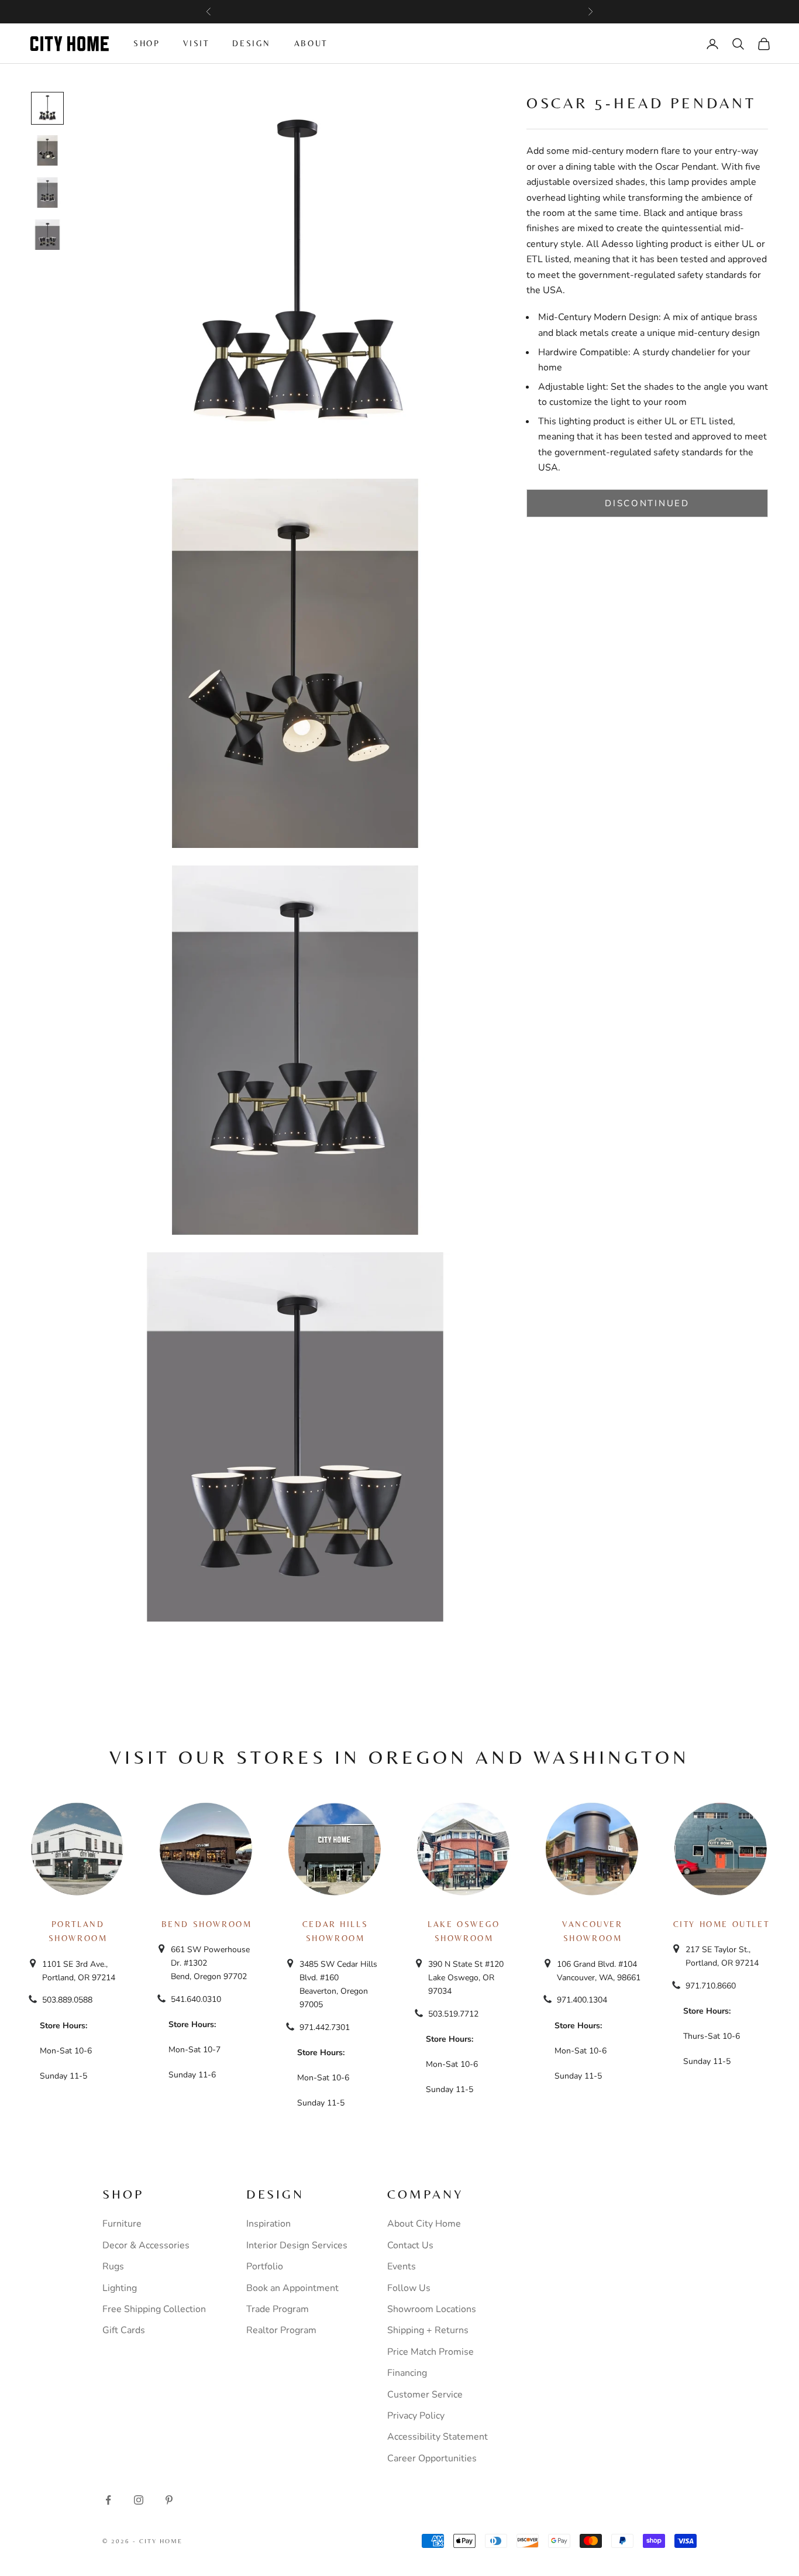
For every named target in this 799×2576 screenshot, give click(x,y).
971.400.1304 (582, 2000)
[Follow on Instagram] (139, 2500)
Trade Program (278, 2309)
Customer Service (425, 2395)
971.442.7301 (325, 2027)
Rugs (113, 2266)
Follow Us (409, 2288)
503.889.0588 (67, 2000)
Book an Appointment (292, 2288)
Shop (147, 43)
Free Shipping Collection (154, 2309)
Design (252, 43)
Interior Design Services (297, 2245)
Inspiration (268, 2224)
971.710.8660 (711, 1986)
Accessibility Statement (438, 2437)
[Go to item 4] (47, 235)
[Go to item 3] (47, 193)
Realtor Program (281, 2330)
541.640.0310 (196, 1999)
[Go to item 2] (47, 150)
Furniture (122, 2224)
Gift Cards (124, 2330)
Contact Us (410, 2245)
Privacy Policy (416, 2416)
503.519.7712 (453, 2014)
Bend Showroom (207, 1924)
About (311, 43)
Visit (196, 43)
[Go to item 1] (47, 108)
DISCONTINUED (647, 503)
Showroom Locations (432, 2309)
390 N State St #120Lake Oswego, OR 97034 (466, 1978)
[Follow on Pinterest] (169, 2500)
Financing (407, 2373)
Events (402, 2266)
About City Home (424, 2224)
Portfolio (265, 2266)
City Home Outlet (721, 1924)
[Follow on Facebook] (108, 2500)
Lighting (120, 2288)
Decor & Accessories (146, 2245)
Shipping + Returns (428, 2330)
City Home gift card (447, 12)
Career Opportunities (432, 2458)
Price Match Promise (431, 2352)
